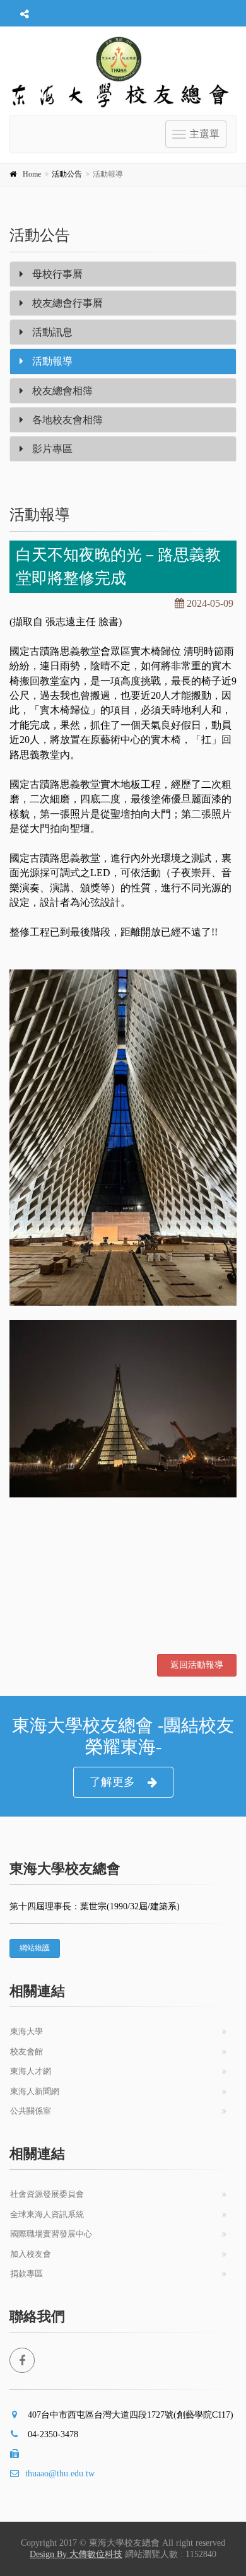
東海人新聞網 (35, 2091)
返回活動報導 (197, 1665)
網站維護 (35, 1948)
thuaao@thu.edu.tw (60, 2474)
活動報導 (51, 361)
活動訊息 (51, 332)
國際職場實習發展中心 (51, 2234)
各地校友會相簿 (66, 420)
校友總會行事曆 (66, 303)
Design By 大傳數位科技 (76, 2554)
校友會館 (26, 2052)
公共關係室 (31, 2111)
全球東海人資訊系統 (47, 2214)
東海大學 (26, 2031)
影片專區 (51, 449)
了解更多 (112, 1782)
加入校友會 (31, 2254)
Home (32, 174)
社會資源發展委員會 (47, 2194)
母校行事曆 (56, 274)
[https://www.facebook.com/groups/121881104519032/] (22, 2360)
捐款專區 (26, 2274)
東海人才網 (31, 2071)
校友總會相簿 (61, 391)
